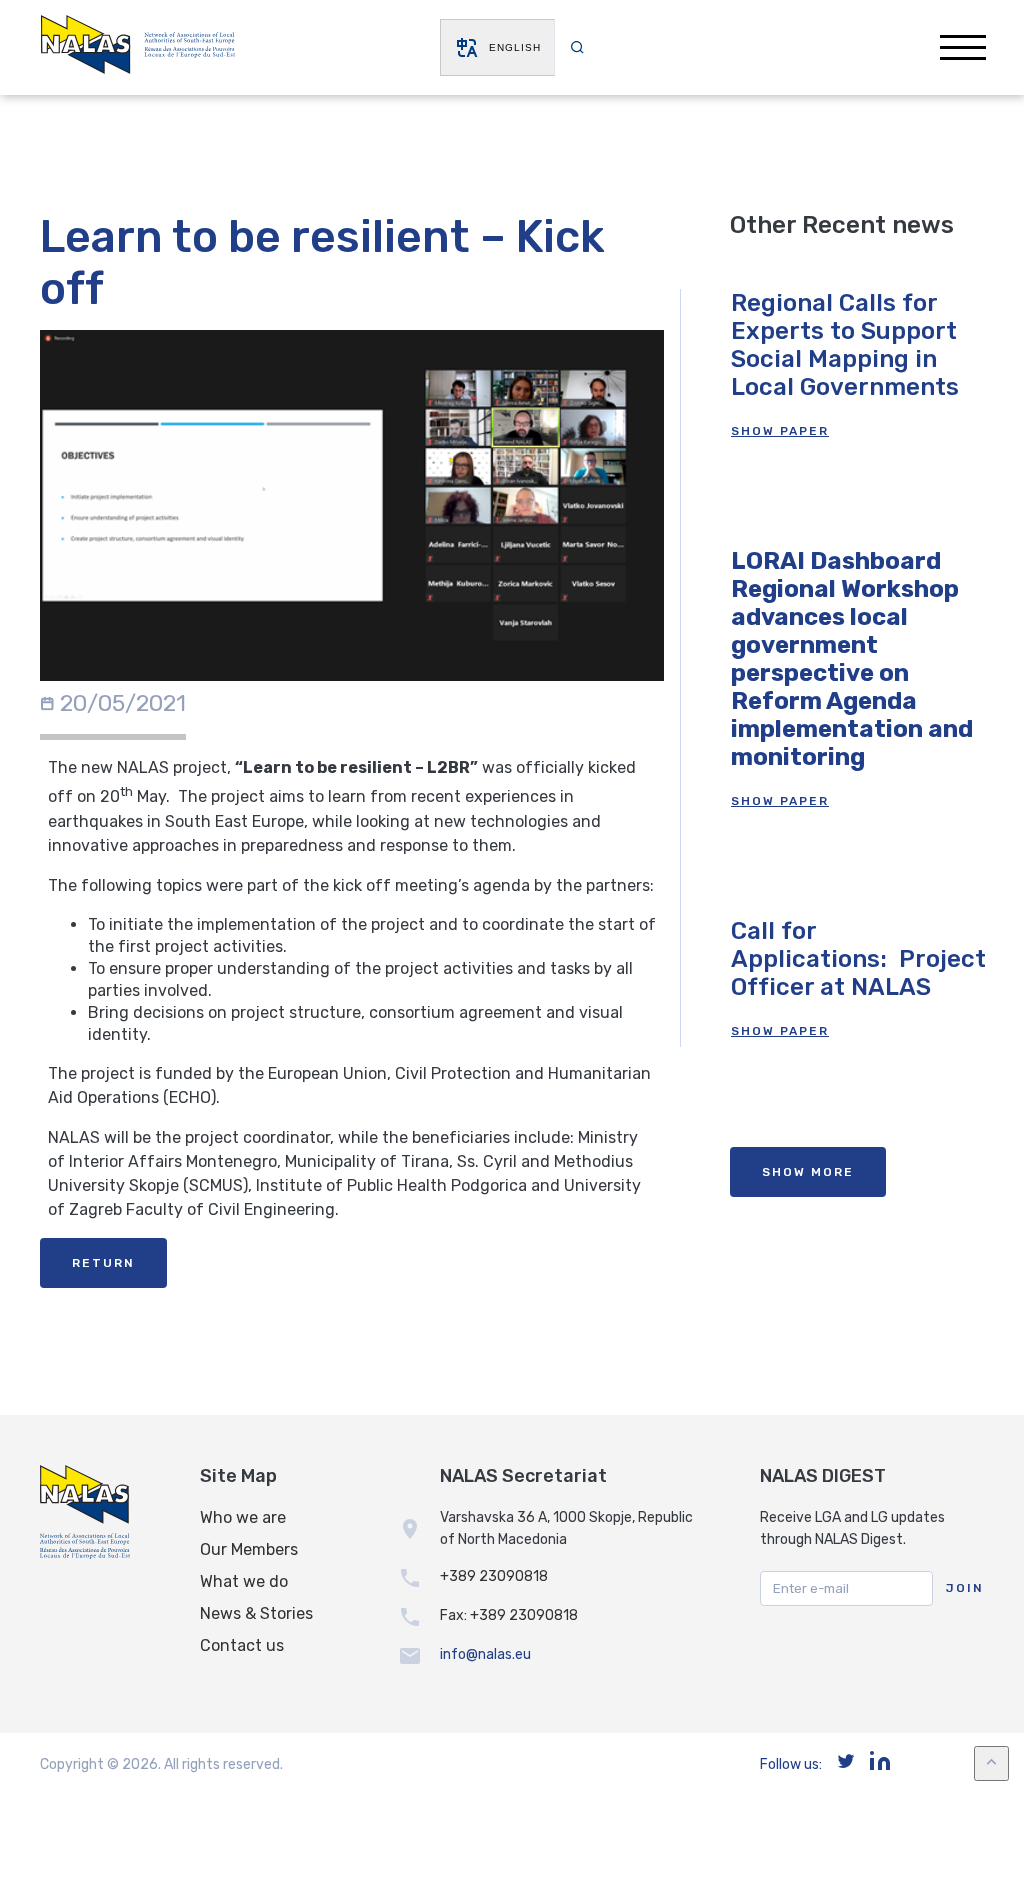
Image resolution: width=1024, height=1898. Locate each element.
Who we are (243, 1517)
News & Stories (256, 1613)
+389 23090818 (494, 1576)
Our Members (249, 1549)
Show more (808, 1172)
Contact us (242, 1645)
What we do (244, 1581)
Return (103, 1263)
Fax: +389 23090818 (509, 1615)
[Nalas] (138, 47)
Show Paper (780, 431)
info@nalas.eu (485, 1654)
